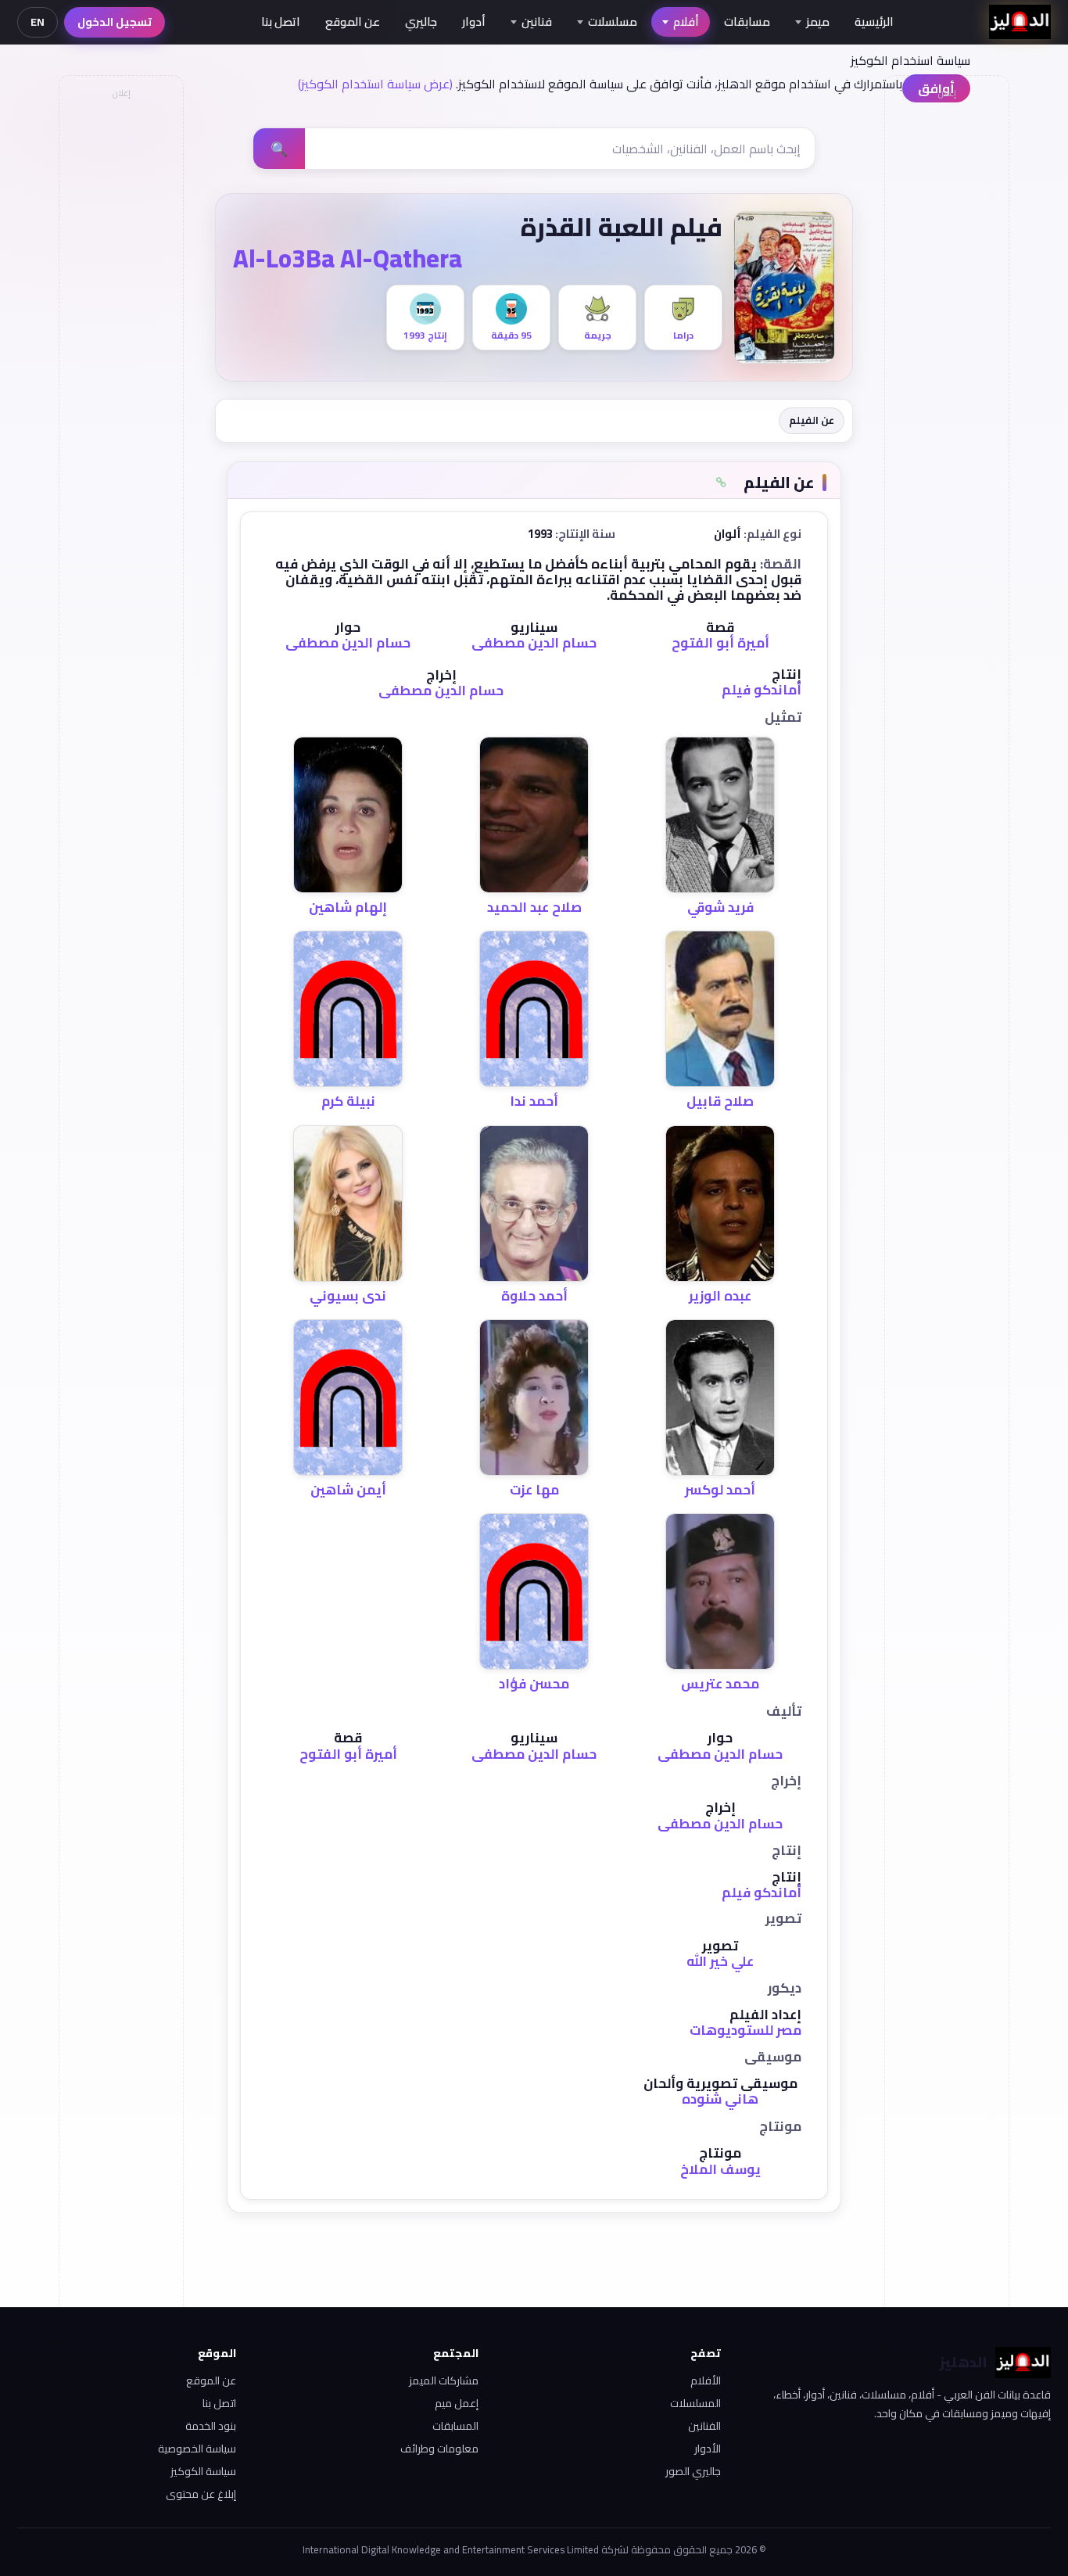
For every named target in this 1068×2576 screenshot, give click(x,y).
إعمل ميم (457, 2403)
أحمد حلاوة (534, 1296)
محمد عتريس (720, 1684)
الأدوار (708, 2449)
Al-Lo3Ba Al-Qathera (348, 258)
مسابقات (747, 22)
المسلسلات (695, 2403)
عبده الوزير (720, 1296)
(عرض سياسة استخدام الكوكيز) (375, 84)
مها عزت (534, 1490)
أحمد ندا (534, 1101)
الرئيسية (874, 22)
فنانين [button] (537, 22)
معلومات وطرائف (439, 2449)
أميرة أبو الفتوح (720, 643)
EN (38, 22)
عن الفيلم (812, 420)
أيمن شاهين (348, 1490)
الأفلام (706, 2380)
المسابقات (455, 2426)
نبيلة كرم (348, 1101)
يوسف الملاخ (720, 2169)
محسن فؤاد (534, 1684)
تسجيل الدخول (115, 22)
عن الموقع (353, 22)
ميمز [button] (818, 22)
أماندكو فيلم (762, 690)
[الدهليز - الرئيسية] (1020, 22)
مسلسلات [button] (613, 22)
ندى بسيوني (348, 1296)
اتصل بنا (281, 22)
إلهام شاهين (348, 907)
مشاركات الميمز (444, 2380)
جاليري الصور (693, 2471)
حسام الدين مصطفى (534, 643)
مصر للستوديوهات (745, 2030)
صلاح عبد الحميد (534, 907)
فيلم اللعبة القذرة (622, 227)
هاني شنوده (720, 2099)
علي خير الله (720, 1961)
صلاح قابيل (720, 1101)
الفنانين (704, 2426)
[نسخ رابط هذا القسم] (721, 483)
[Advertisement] (120, 341)
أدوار (474, 22)
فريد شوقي (720, 907)
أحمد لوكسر (720, 1490)
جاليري (421, 22)
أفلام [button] (686, 22)
